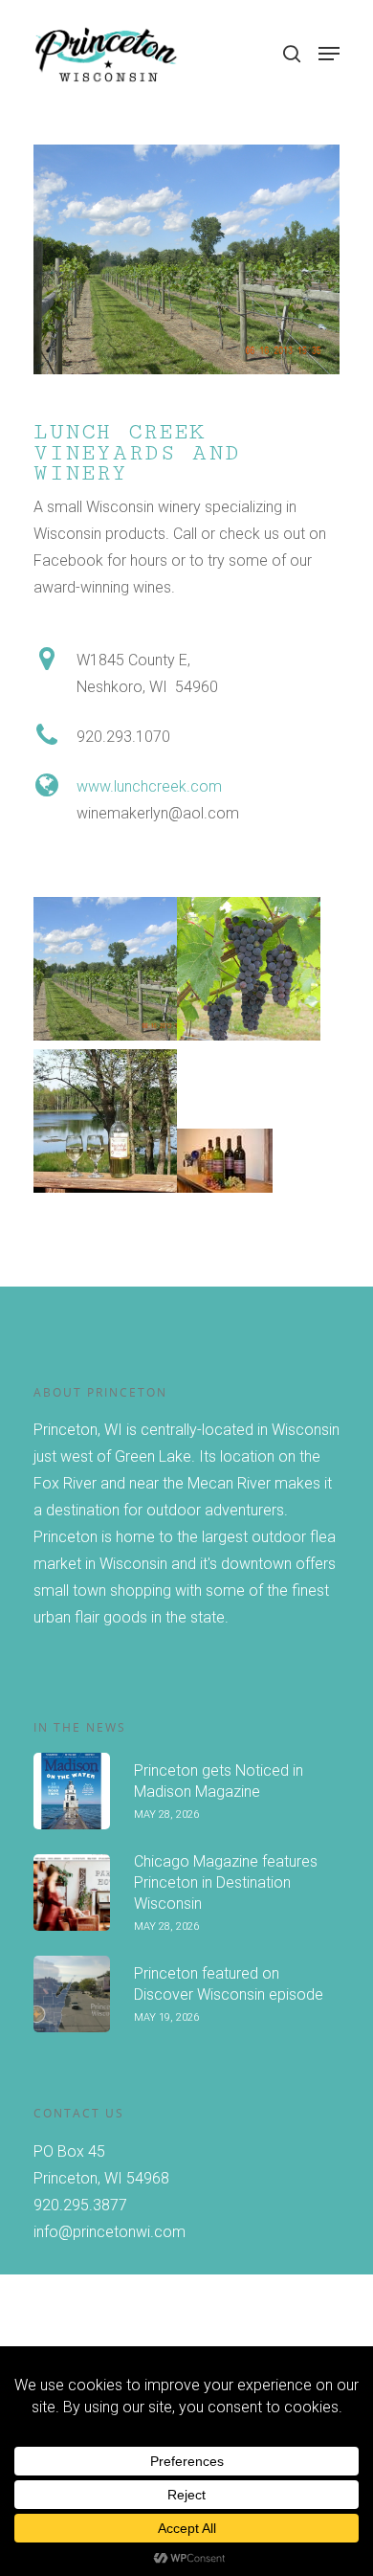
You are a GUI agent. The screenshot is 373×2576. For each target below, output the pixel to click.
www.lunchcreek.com (149, 786)
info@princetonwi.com (110, 2232)
